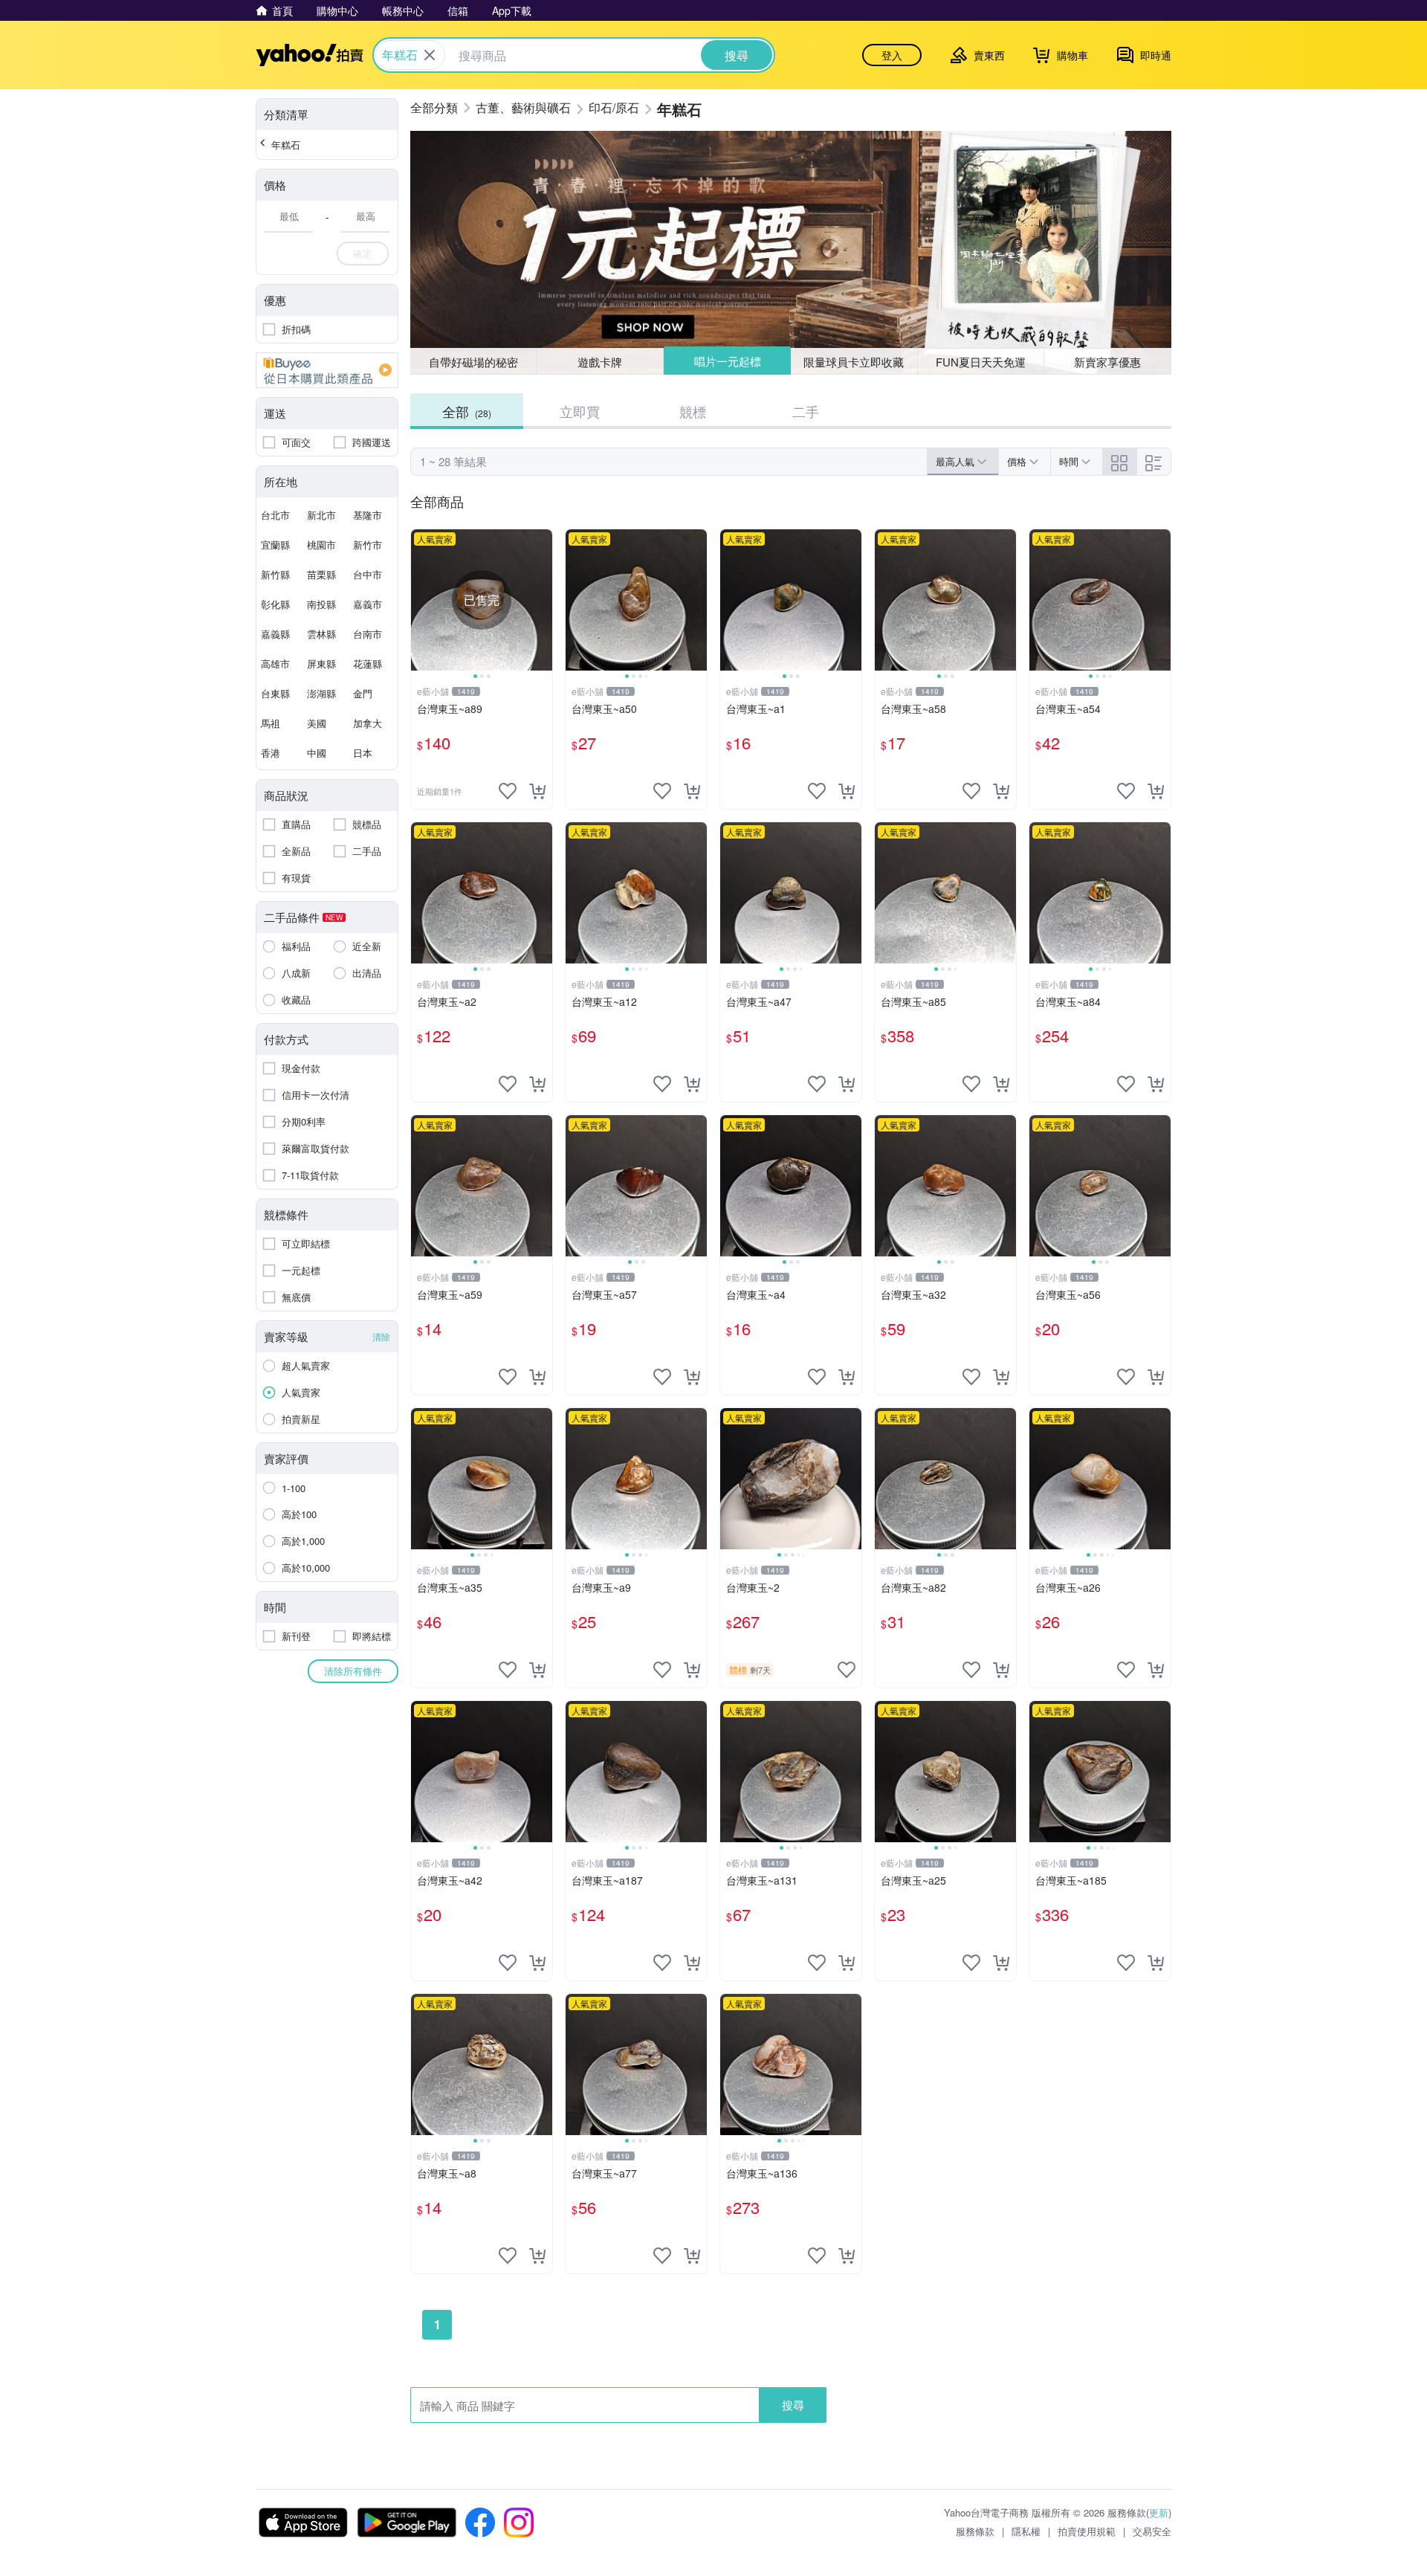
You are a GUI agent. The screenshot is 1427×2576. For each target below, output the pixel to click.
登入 (892, 55)
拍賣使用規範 (1087, 2531)
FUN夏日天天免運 (981, 362)
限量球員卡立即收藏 (854, 362)
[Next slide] (543, 600)
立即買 (580, 411)
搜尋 (793, 2405)
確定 (363, 253)
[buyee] (327, 370)
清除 (381, 1336)
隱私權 (1026, 2531)
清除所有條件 (353, 1671)
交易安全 (1152, 2531)
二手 (806, 411)
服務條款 (975, 2531)
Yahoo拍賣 (310, 55)
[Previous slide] (421, 600)
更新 (1159, 2512)
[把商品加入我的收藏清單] (508, 791)
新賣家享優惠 (1107, 362)
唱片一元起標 (728, 361)
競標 (693, 411)
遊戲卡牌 (600, 362)
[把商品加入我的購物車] (537, 791)
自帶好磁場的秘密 (473, 362)
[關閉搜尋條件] (430, 55)
